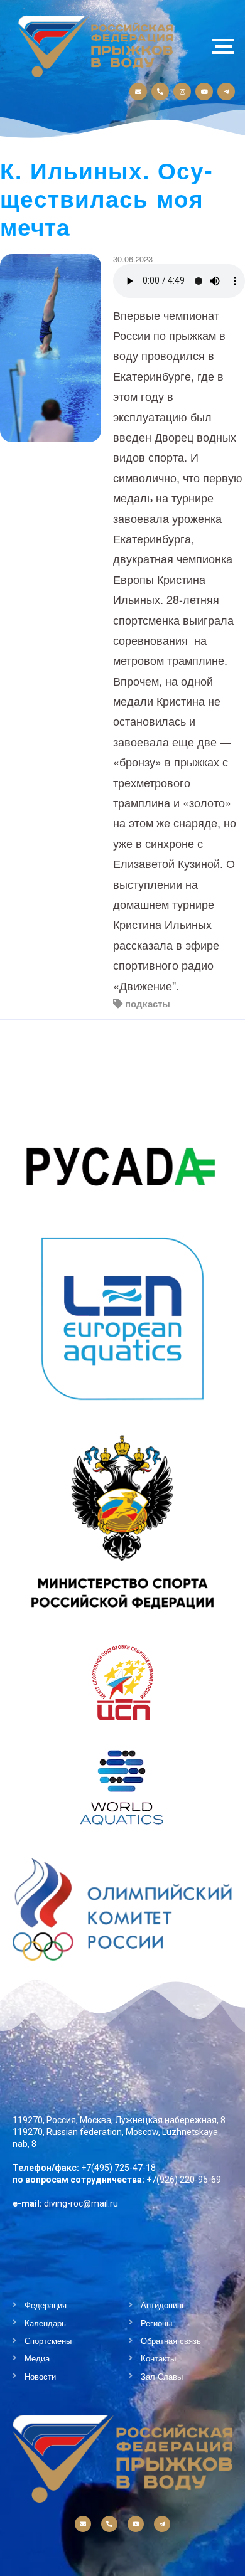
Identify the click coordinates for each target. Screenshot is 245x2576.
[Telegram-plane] (226, 92)
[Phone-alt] (160, 92)
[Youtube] (204, 92)
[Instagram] (182, 92)
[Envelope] (138, 92)
